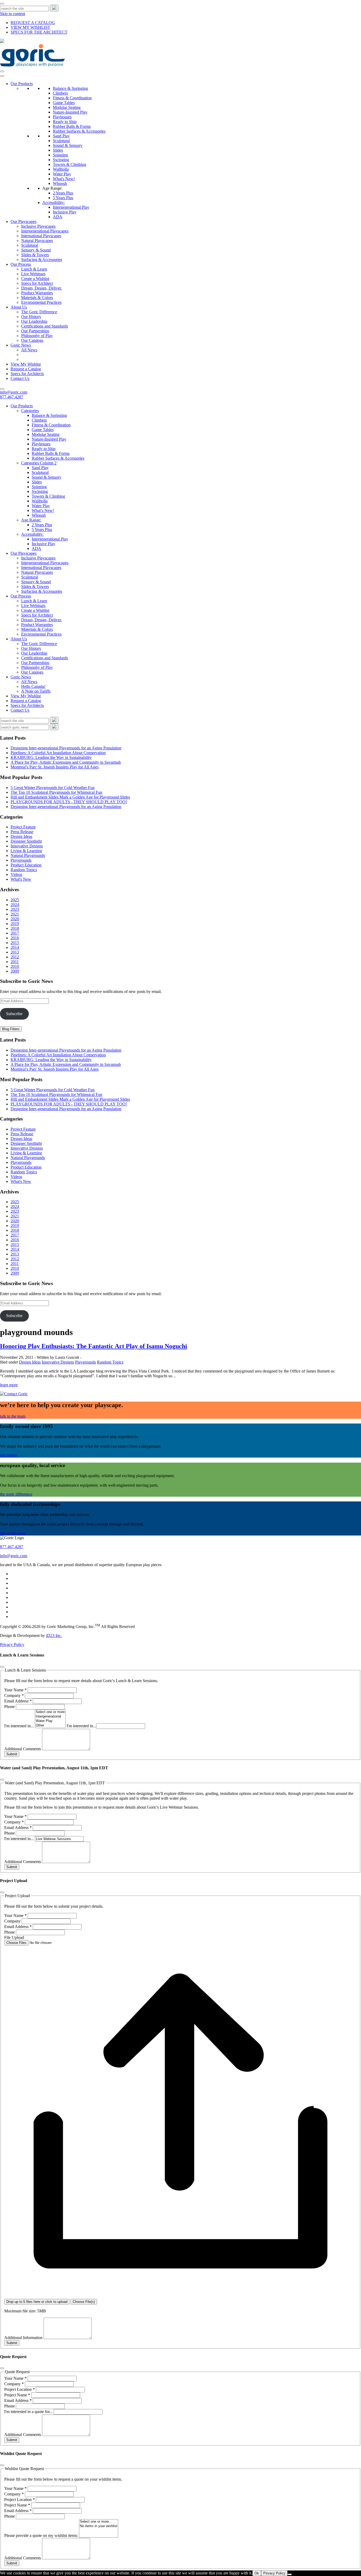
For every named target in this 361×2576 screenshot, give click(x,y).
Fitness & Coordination (72, 98)
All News (29, 350)
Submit (12, 1754)
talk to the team (13, 1416)
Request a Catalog (26, 369)
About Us (19, 307)
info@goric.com (14, 392)
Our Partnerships (35, 331)
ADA (58, 217)
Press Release (22, 832)
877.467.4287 (12, 397)
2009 (15, 971)
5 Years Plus (63, 198)
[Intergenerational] (50, 1717)
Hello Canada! (33, 686)
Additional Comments (23, 1749)
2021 (15, 914)
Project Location (20, 2389)
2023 (15, 909)
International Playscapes (41, 236)
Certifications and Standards (45, 326)
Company (14, 1695)
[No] (290, 2574)
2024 (15, 905)
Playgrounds (21, 860)
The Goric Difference (39, 312)
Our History (31, 317)
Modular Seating (67, 107)
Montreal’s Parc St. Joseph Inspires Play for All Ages (55, 767)
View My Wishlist (26, 364)
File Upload (14, 1937)
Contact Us (20, 378)
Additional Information (24, 2338)
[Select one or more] (50, 1712)
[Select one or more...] (99, 2522)
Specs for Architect (37, 283)
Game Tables (64, 103)
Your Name (15, 1690)
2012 (15, 957)
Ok (257, 2573)
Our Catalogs (32, 340)
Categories (30, 411)
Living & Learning (26, 851)
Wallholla (61, 169)
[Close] (2, 4)
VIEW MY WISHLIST (30, 27)
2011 (15, 962)
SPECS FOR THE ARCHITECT (39, 32)
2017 (15, 933)
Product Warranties (37, 293)
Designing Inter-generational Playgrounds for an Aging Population (66, 748)
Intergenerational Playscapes (45, 231)
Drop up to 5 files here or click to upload (37, 2302)
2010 (15, 966)
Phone (10, 1707)
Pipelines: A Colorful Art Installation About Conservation (58, 753)
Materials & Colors (37, 298)
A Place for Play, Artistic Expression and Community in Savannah (66, 762)
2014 (15, 947)
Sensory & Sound (36, 250)
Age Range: (52, 188)
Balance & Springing (70, 88)
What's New (21, 879)
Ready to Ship (65, 122)
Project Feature (23, 827)
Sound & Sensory (68, 145)
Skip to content (13, 14)
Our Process (21, 264)
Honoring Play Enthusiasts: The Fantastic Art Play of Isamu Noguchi (94, 1346)
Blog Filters (11, 1029)
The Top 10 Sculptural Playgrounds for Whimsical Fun (56, 792)
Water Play (62, 174)
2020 (15, 919)
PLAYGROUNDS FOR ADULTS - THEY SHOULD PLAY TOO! (69, 802)
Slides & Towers (35, 255)
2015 (15, 943)
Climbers (60, 93)
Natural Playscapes (37, 241)
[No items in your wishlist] (99, 2526)
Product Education (26, 865)
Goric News (21, 345)
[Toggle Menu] (2, 76)
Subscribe (14, 1014)
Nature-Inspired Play (70, 112)
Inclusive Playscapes (38, 226)
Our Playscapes (24, 221)
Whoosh (60, 183)
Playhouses (62, 117)
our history (9, 1455)
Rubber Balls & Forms (72, 126)
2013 (15, 952)
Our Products (22, 84)
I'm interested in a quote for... (29, 2412)
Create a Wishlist (35, 279)
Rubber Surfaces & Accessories (79, 131)
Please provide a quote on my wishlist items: (42, 2535)
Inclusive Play (65, 212)
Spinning (60, 155)
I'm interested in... (20, 1726)
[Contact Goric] (14, 1394)
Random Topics (24, 870)
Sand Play (61, 136)
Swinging (61, 160)
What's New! (64, 179)
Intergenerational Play (71, 207)
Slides (58, 150)
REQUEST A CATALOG (33, 23)
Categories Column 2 (39, 463)
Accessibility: (54, 202)
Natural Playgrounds (28, 855)
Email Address (18, 1701)
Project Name (17, 2395)
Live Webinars (33, 274)
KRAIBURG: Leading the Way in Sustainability (51, 757)
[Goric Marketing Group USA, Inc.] (33, 65)
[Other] (50, 1726)
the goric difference (16, 1494)
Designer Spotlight (26, 841)
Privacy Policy (12, 1644)
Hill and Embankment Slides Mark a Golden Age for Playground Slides (70, 797)
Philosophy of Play (37, 336)
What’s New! (43, 510)
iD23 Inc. (54, 1635)
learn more (9, 1385)
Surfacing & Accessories (42, 260)
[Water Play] (50, 1721)
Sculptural (61, 141)
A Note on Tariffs (36, 691)
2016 (15, 938)
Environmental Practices (41, 302)
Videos (16, 874)
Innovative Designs (27, 846)
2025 (15, 900)
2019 (15, 924)
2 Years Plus (63, 193)
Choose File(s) (84, 2302)
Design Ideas (21, 836)
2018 (15, 928)
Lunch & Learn (34, 269)
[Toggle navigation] (2, 71)
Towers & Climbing (70, 164)
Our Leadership (34, 321)
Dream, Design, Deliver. (41, 288)
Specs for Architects (27, 374)
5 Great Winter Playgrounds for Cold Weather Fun (53, 788)
